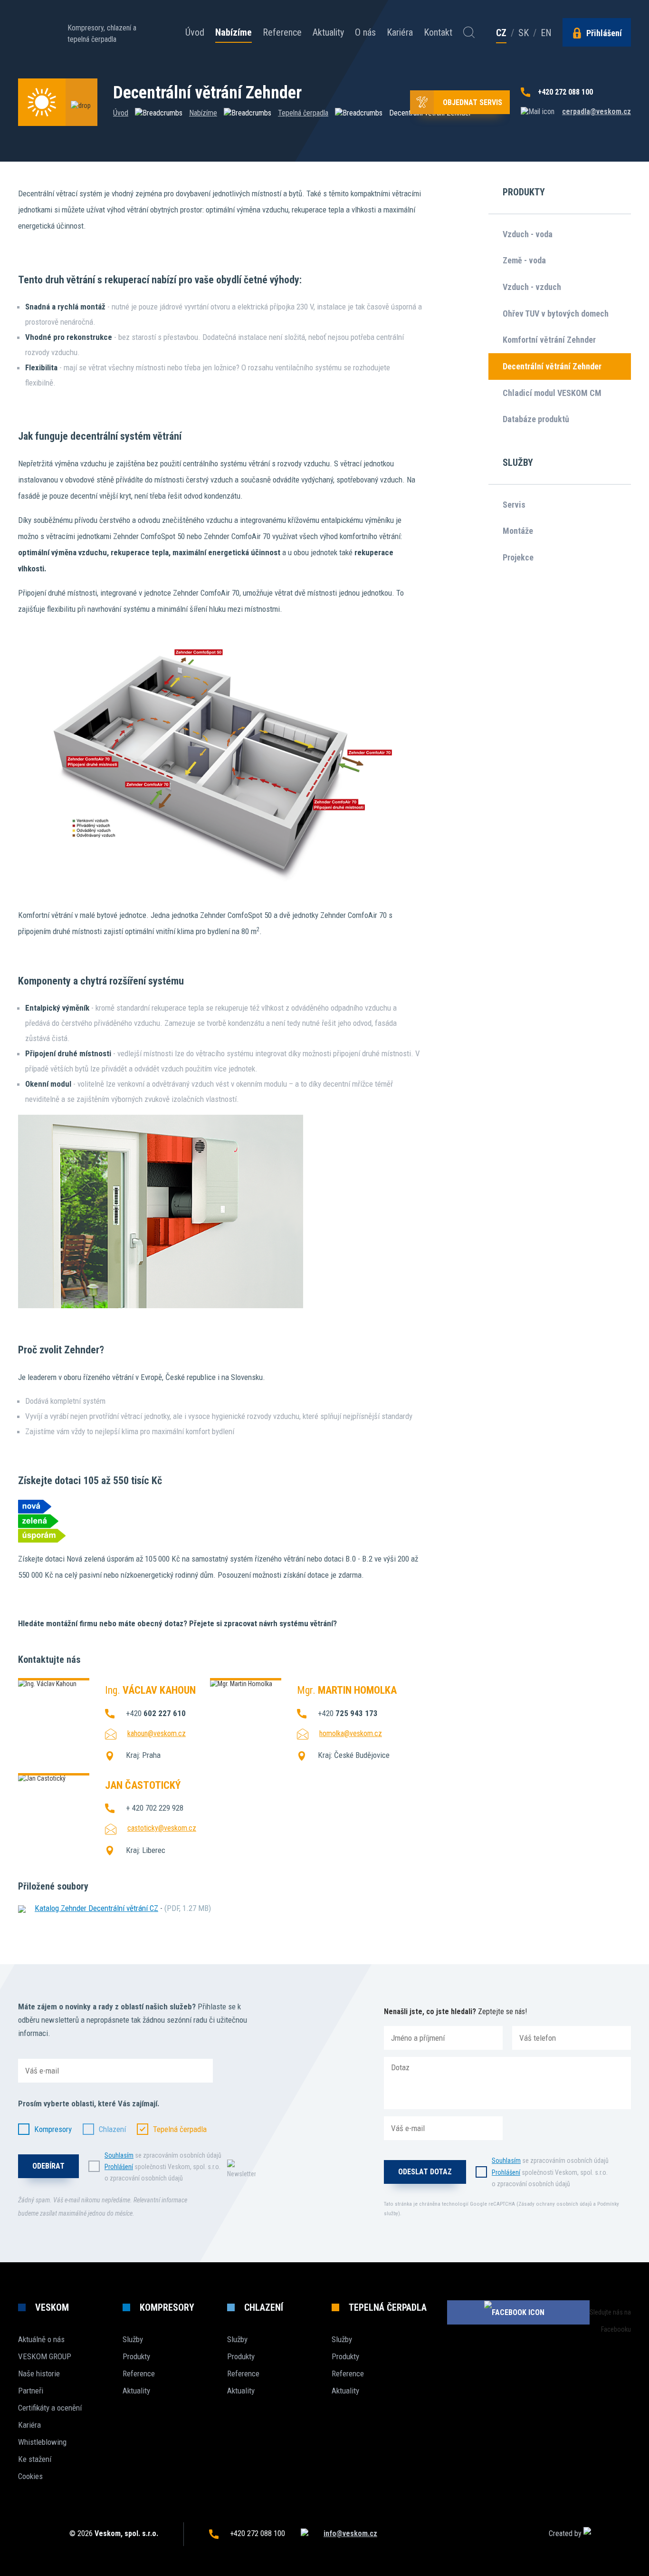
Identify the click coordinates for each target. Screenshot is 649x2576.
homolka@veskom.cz (351, 1733)
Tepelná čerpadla (303, 113)
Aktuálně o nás (41, 2339)
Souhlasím (119, 2155)
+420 (156, 1713)
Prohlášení (119, 2167)
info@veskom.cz (350, 2533)
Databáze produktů (536, 419)
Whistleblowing (42, 2442)
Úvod (195, 32)
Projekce (518, 557)
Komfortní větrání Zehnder (549, 340)
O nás (365, 32)
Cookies (30, 2476)
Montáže (518, 531)
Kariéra (400, 32)
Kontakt (438, 32)
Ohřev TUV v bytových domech (556, 314)
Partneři (31, 2391)
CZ (501, 33)
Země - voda (524, 260)
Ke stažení (35, 2459)
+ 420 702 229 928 (155, 1808)
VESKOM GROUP (45, 2356)
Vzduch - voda (528, 234)
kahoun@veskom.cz (157, 1733)
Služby (133, 2339)
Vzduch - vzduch (532, 287)
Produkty (136, 2356)
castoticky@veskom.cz (162, 1828)
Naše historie (39, 2373)
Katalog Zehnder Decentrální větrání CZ (96, 1908)
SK (524, 33)
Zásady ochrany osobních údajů (555, 2204)
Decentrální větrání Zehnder (552, 366)
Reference (282, 32)
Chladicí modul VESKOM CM (552, 393)
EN (546, 33)
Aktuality (328, 32)
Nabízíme (234, 33)
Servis (514, 505)
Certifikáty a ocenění (50, 2408)
